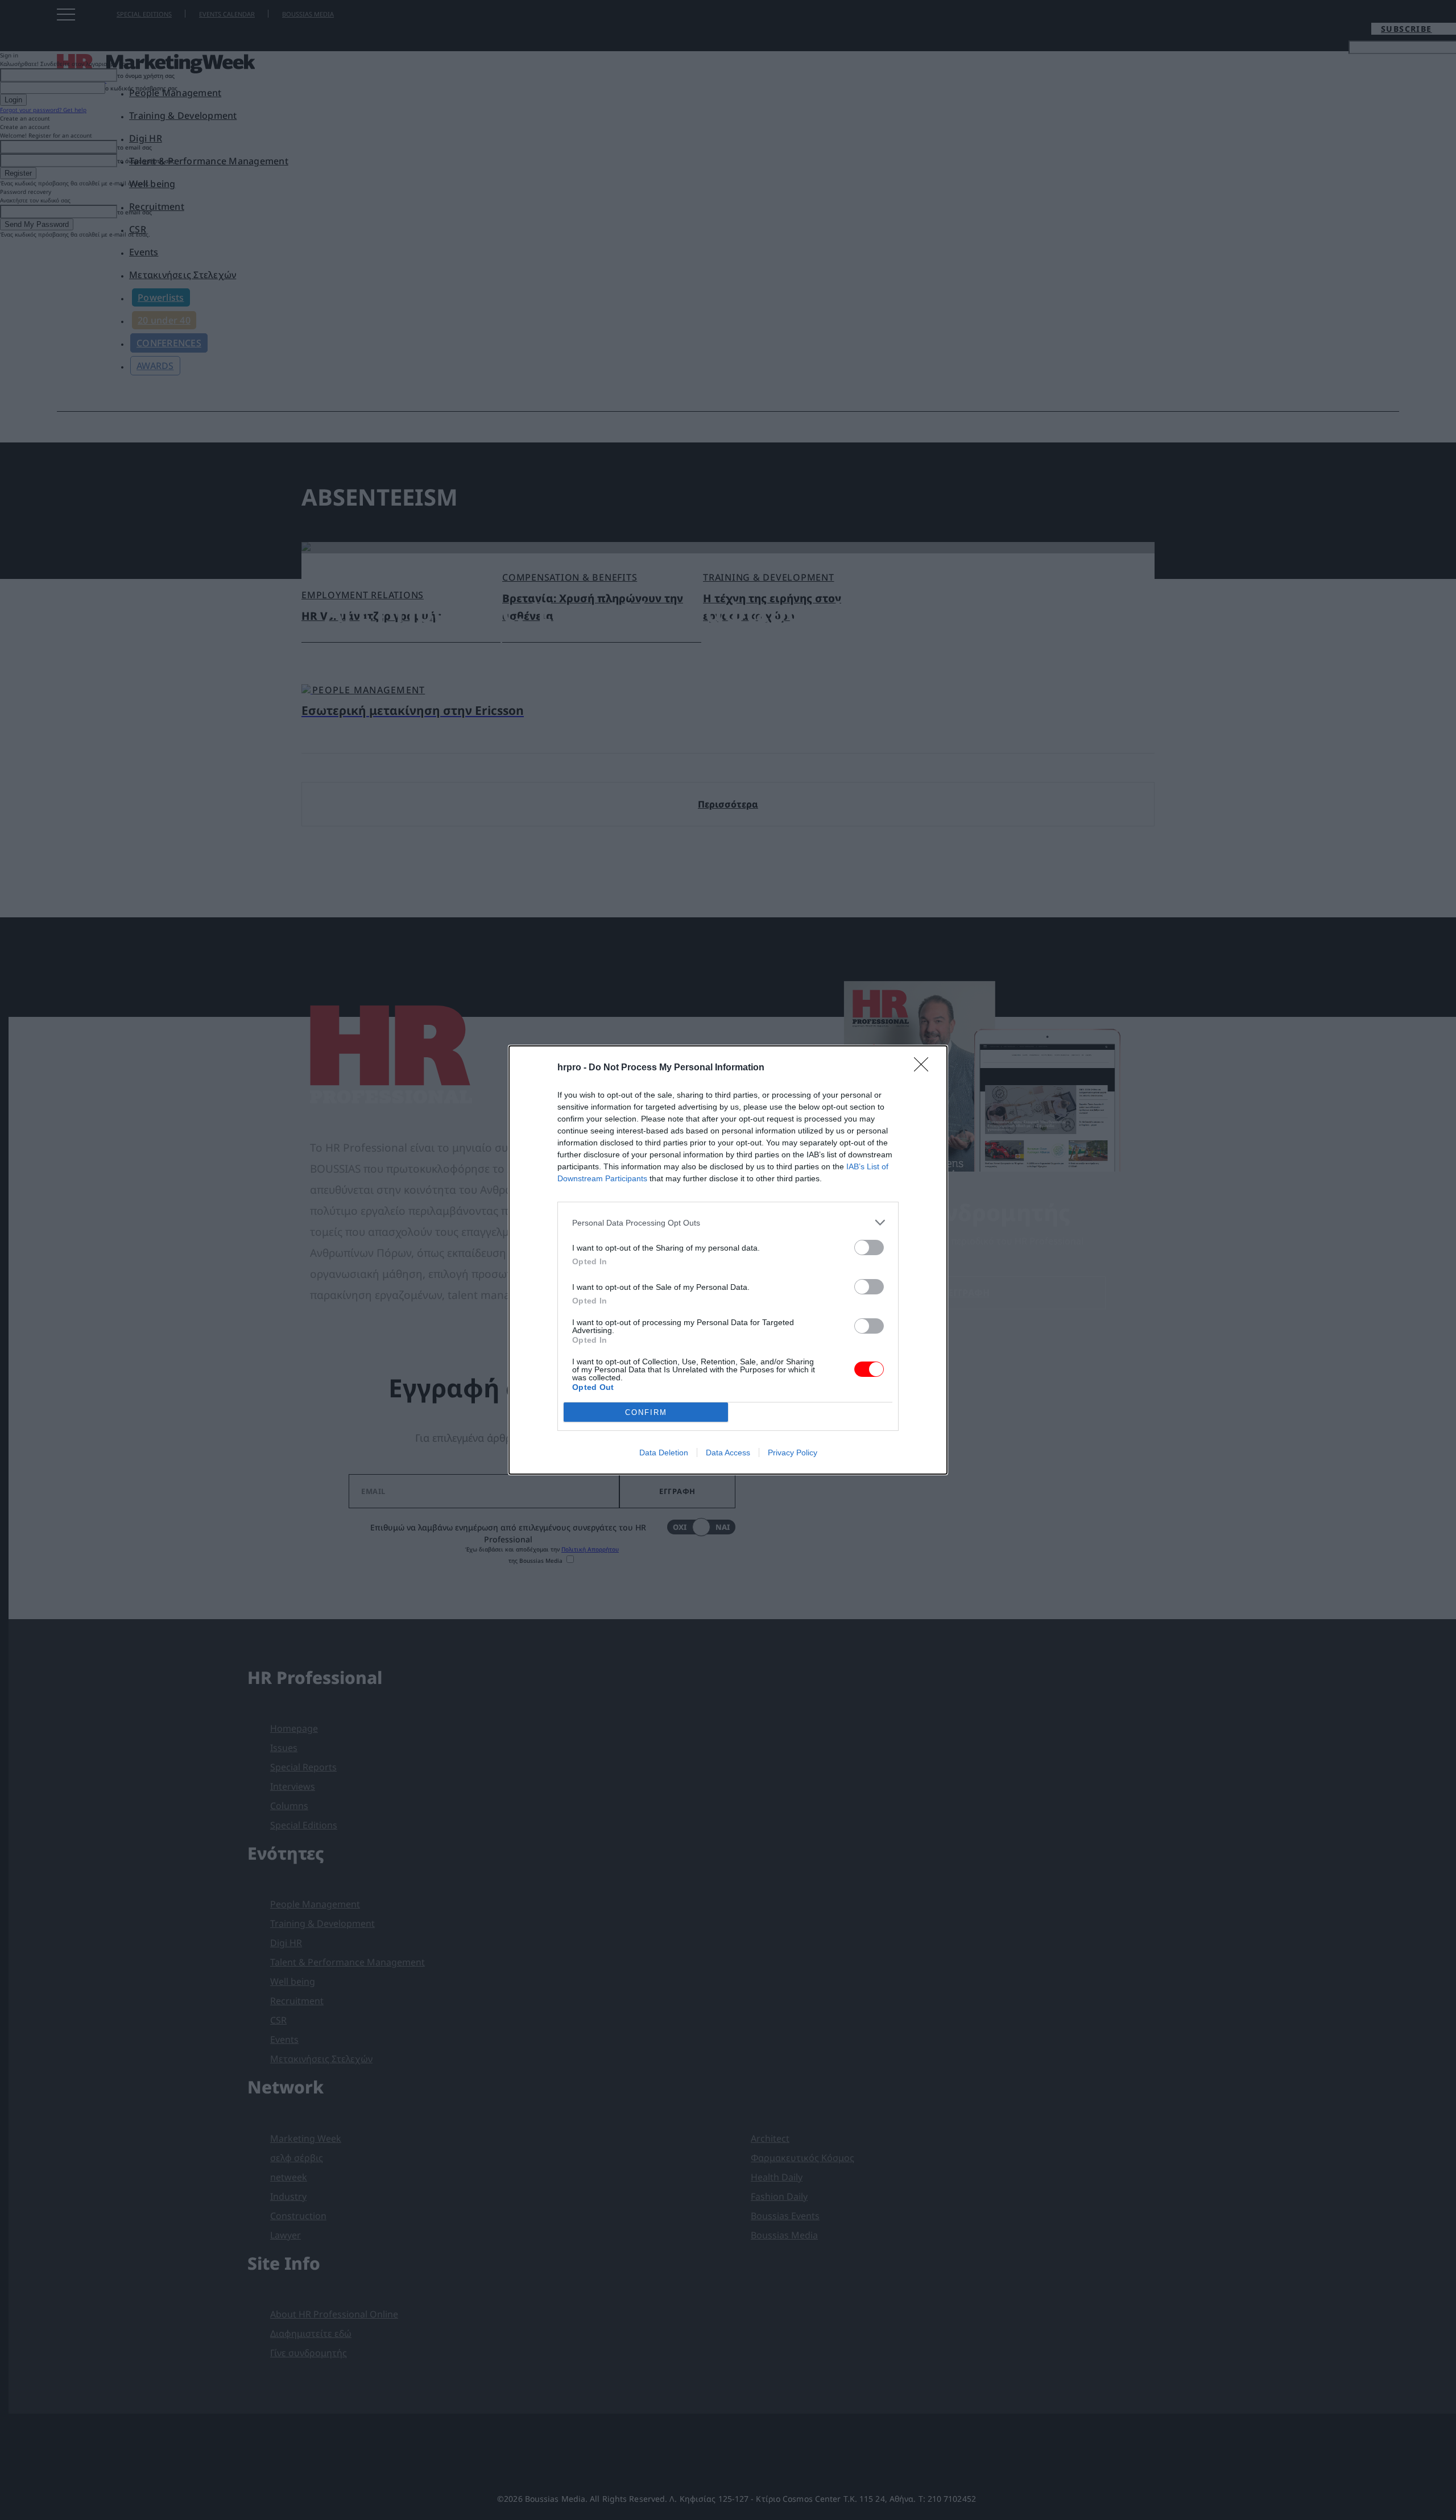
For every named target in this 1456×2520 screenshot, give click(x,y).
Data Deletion (664, 1453)
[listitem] (728, 1222)
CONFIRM (646, 1412)
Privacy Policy (793, 1453)
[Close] (925, 1068)
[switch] (869, 1247)
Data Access (728, 1453)
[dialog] (728, 1260)
